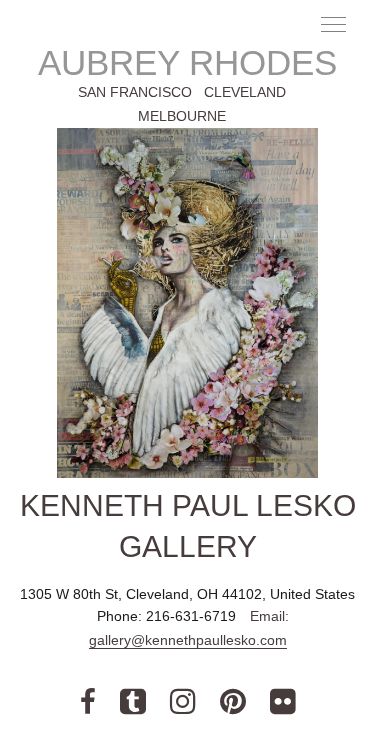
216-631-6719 (193, 616)
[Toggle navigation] (334, 23)
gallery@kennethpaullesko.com (188, 640)
